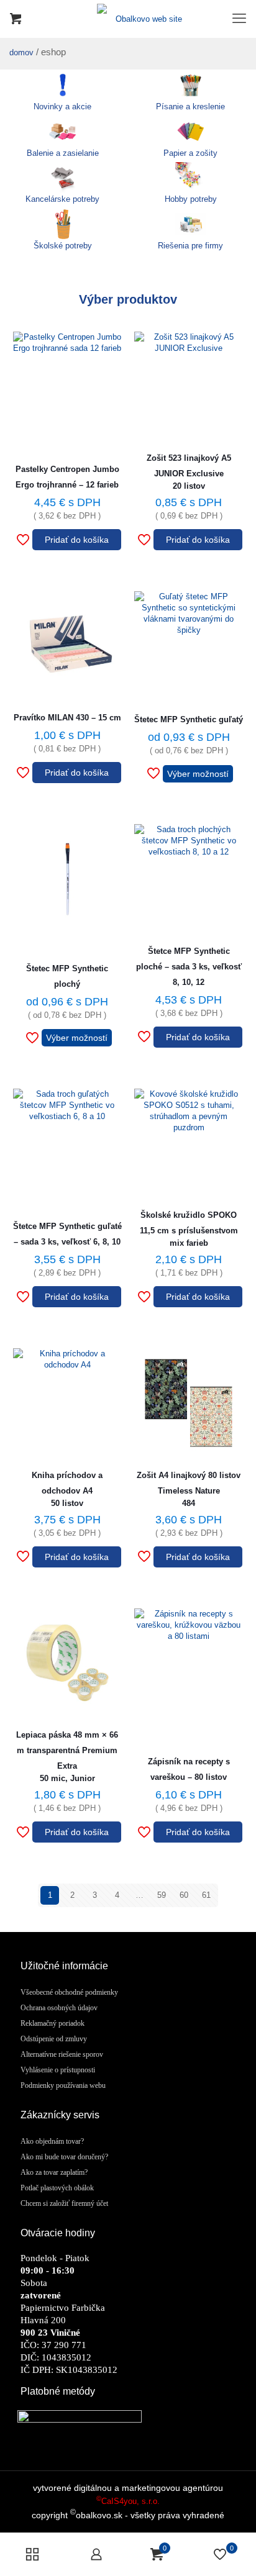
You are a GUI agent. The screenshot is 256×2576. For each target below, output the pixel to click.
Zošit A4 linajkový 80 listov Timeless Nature (189, 1489)
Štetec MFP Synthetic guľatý (189, 719)
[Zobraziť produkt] (107, 366)
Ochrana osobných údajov (59, 2008)
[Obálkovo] (128, 19)
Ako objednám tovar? (52, 2141)
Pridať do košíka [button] (77, 540)
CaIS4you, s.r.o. (128, 2501)
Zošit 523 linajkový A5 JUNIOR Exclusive (189, 472)
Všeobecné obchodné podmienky (69, 1992)
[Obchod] (32, 2554)
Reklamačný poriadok (53, 2023)
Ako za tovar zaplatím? (54, 2172)
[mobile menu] (239, 19)
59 (162, 1895)
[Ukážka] (107, 407)
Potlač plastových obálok (57, 2188)
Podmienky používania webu (63, 2085)
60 (184, 1895)
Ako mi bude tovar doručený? (64, 2157)
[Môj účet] (96, 2554)
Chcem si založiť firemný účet (64, 2203)
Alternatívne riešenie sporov (62, 2054)
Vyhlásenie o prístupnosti (58, 2070)
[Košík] (16, 19)
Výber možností (198, 774)
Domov (21, 52)
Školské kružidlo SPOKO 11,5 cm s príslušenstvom (189, 1229)
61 (206, 1895)
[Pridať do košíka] (107, 346)
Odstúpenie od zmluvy (54, 2039)
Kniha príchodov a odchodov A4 (67, 1489)
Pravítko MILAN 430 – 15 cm (67, 718)
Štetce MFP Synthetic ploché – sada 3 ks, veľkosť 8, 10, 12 (189, 967)
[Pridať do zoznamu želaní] (107, 387)
